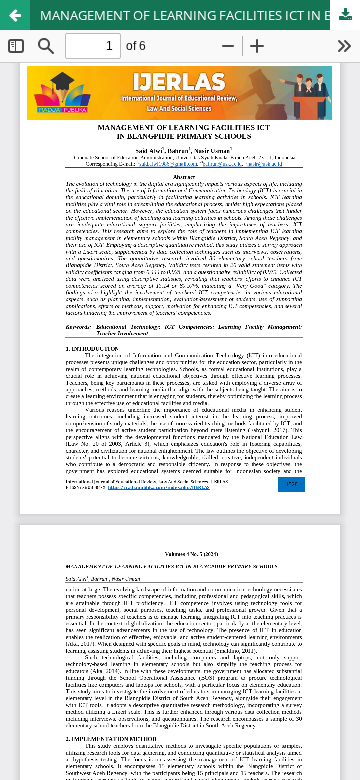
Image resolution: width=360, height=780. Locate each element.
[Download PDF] (345, 15)
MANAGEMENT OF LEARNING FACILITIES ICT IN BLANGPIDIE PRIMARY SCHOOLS (200, 15)
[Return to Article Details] (15, 15)
